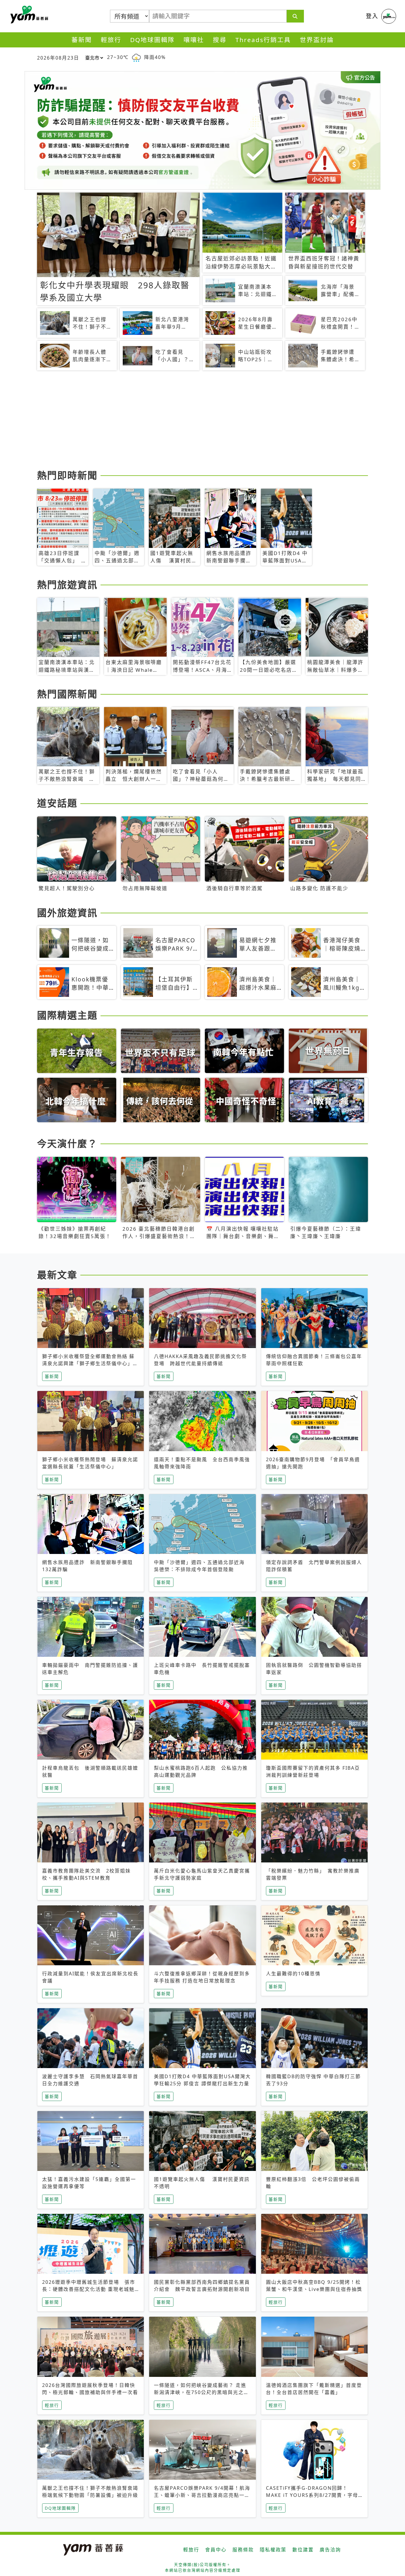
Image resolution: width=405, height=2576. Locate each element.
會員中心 (216, 2550)
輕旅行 (111, 40)
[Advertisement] (203, 421)
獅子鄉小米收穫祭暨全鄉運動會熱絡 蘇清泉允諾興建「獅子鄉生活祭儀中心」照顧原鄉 (90, 1363)
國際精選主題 (67, 1015)
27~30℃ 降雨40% (136, 57)
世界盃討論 (317, 40)
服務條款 (243, 2550)
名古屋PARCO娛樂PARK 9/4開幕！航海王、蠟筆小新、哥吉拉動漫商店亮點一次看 (202, 2495)
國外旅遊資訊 (67, 913)
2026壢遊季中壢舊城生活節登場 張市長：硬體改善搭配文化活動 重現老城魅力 (89, 2289)
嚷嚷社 (194, 40)
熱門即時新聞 (67, 475)
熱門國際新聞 (67, 694)
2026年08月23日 (58, 58)
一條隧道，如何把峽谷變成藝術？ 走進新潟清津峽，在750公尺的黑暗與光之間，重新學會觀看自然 (200, 2392)
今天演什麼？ (67, 1143)
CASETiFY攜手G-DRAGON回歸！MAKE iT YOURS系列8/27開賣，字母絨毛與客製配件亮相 (312, 2495)
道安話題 (57, 803)
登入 (372, 16)
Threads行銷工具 (263, 40)
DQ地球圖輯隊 (152, 40)
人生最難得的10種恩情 (293, 1974)
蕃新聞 (82, 40)
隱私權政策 (273, 2550)
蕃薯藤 (28, 15)
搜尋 (220, 40)
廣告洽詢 (330, 2550)
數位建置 (303, 2550)
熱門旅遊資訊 (67, 585)
